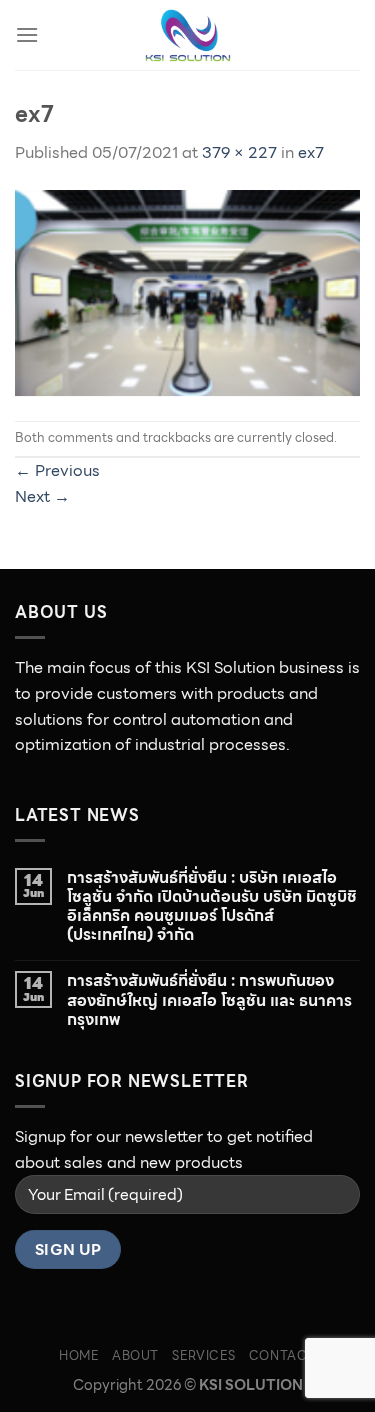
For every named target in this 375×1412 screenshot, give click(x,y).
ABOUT (135, 1355)
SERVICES (203, 1355)
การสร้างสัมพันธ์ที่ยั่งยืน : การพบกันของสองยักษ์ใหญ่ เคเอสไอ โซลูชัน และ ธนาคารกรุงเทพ (209, 1000)
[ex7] (187, 291)
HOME (78, 1355)
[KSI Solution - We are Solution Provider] (188, 35)
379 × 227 (239, 152)
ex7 (311, 152)
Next (42, 496)
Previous (57, 470)
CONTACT (282, 1355)
